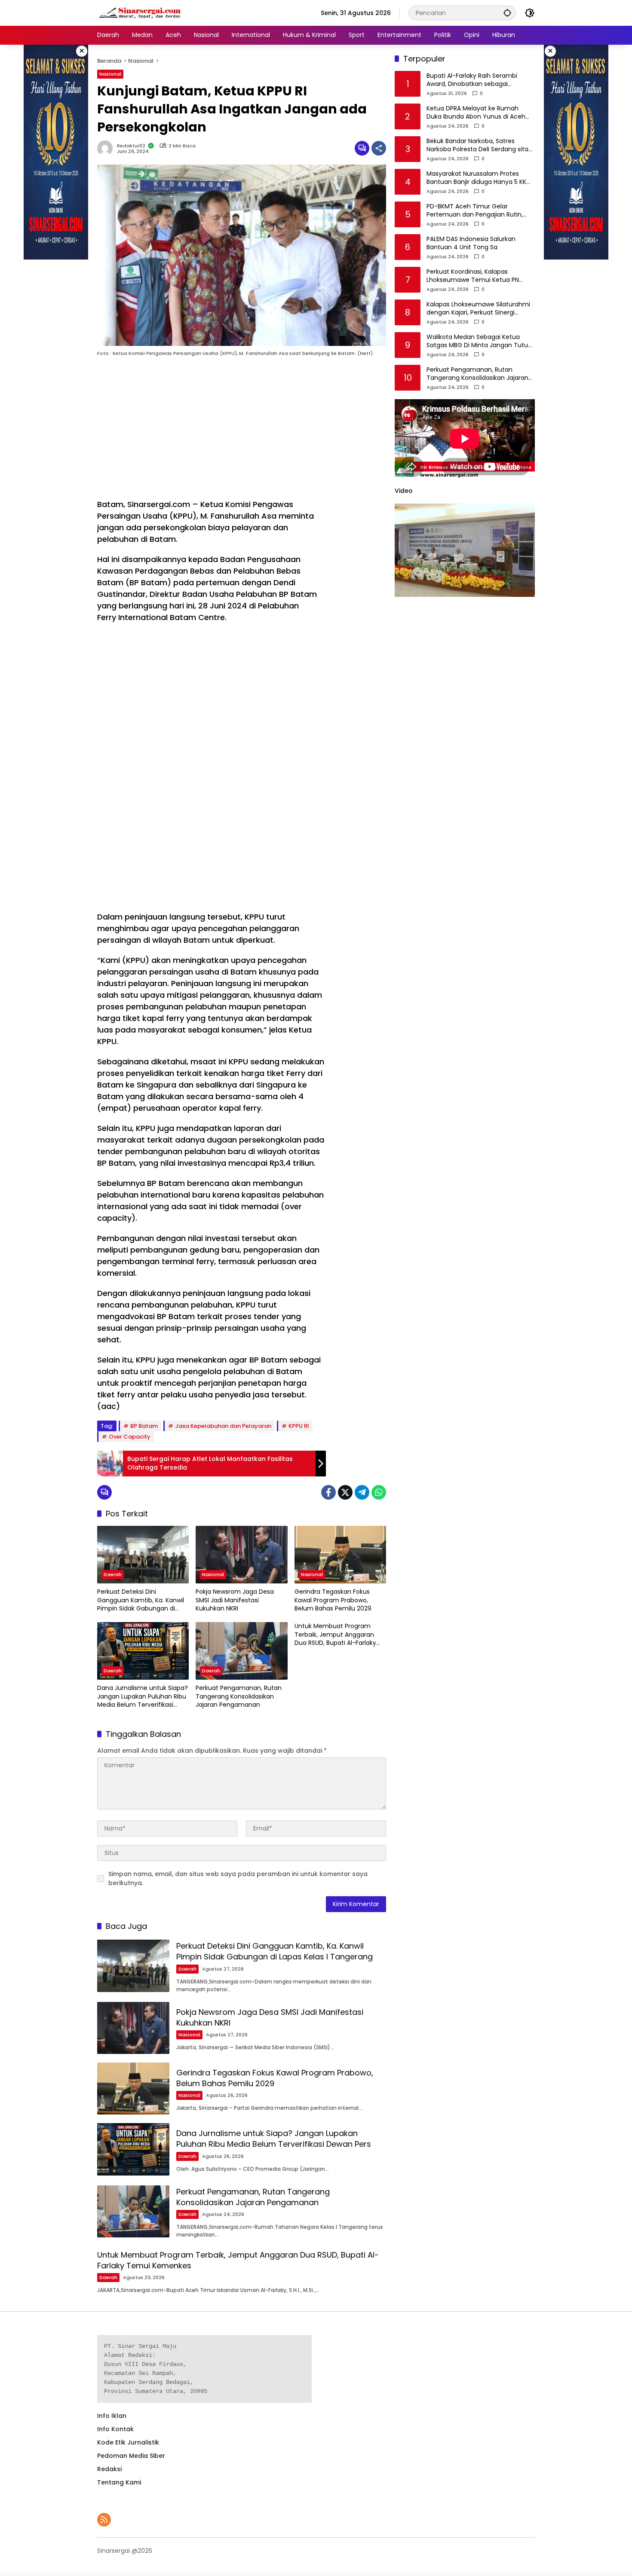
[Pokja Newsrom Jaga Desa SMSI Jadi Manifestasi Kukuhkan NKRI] (241, 1555)
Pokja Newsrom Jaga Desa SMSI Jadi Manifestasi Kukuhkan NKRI (235, 1600)
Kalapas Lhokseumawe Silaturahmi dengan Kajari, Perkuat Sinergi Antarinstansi (478, 309)
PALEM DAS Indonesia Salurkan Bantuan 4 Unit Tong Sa (471, 243)
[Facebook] (328, 1492)
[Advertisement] (212, 430)
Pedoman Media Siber (131, 2456)
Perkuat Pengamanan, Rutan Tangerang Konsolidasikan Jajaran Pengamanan (239, 1696)
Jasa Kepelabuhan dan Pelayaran (223, 1426)
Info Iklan (112, 2416)
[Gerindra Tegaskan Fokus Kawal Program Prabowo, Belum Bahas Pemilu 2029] (340, 1555)
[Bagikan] (379, 148)
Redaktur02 (131, 146)
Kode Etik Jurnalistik (128, 2442)
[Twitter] (345, 1492)
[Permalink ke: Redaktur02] (107, 148)
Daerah (113, 1574)
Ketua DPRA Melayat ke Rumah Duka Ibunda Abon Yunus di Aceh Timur (476, 113)
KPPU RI (299, 1426)
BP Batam (144, 1426)
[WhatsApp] (379, 1492)
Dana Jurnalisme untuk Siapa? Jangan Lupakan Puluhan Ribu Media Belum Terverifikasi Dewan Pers (143, 1697)
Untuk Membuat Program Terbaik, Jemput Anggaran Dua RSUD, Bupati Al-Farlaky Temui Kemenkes (335, 1635)
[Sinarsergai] (140, 12)
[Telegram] (362, 1492)
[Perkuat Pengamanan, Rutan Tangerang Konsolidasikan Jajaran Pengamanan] (241, 1651)
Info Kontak (115, 2429)
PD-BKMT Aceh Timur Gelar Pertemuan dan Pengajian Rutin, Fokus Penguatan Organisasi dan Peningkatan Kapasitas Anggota (476, 211)
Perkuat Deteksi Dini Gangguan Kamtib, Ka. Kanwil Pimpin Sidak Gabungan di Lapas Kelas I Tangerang (141, 1600)
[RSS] (104, 2520)
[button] (507, 13)
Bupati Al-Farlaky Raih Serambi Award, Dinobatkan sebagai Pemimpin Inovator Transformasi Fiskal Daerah (476, 80)
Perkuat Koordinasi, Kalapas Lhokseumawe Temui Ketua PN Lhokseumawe (473, 276)
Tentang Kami (119, 2482)
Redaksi (109, 2469)
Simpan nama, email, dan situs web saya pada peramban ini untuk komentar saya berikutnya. (238, 1878)
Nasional (110, 74)
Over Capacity (130, 1437)
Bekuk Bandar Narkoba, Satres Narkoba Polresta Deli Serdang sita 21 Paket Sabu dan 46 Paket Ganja (477, 145)
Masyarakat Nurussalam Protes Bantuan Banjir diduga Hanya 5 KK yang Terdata (476, 178)
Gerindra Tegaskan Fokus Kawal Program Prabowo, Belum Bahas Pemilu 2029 (333, 1600)
